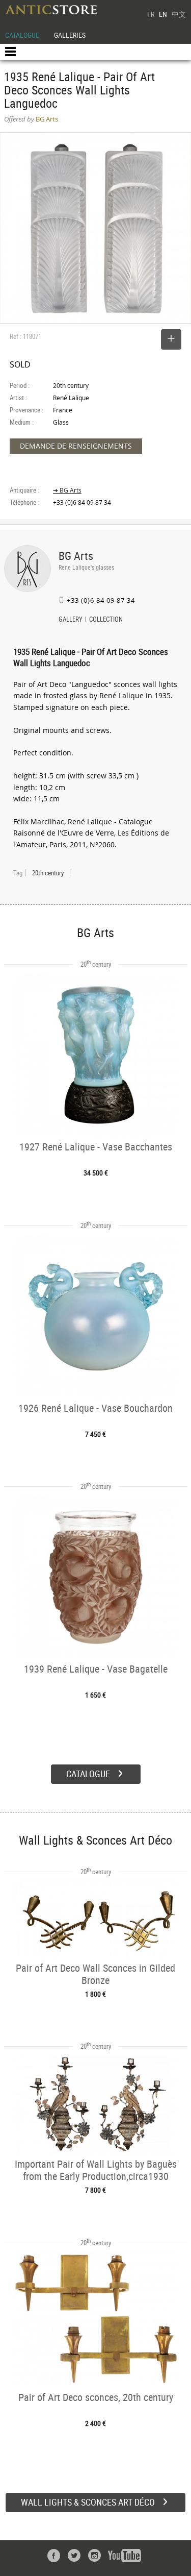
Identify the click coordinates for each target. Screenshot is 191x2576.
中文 (179, 14)
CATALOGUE (22, 35)
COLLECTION (106, 620)
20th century (48, 873)
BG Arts (76, 556)
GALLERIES (70, 35)
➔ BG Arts (67, 490)
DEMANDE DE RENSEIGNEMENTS (76, 446)
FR (151, 14)
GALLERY (71, 620)
